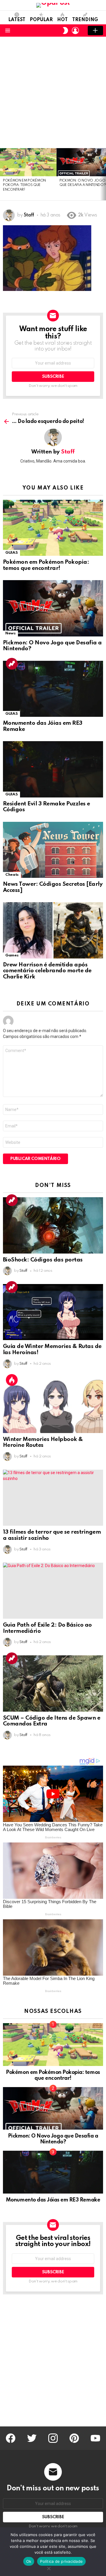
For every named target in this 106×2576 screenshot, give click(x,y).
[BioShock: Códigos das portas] (53, 1225)
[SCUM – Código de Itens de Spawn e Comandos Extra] (53, 1684)
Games (12, 955)
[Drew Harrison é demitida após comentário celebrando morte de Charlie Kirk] (53, 930)
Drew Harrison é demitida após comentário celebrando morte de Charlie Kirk (47, 971)
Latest (17, 20)
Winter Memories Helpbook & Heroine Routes (43, 1442)
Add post (95, 31)
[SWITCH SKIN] (65, 31)
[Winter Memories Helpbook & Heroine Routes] (53, 1405)
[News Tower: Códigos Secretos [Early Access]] (53, 850)
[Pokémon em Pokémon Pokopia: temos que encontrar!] (28, 162)
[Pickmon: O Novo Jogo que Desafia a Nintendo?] (53, 608)
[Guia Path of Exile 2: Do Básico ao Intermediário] (53, 1591)
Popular (41, 20)
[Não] (49, 2568)
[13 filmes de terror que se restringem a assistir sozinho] (53, 1498)
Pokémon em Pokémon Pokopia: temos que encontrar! (24, 185)
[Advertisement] (53, 92)
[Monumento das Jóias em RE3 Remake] (53, 689)
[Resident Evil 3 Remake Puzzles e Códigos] (53, 769)
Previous (3, 174)
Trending (85, 20)
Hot (62, 20)
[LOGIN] (75, 31)
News (10, 633)
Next (103, 174)
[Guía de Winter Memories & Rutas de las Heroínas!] (53, 1312)
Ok (29, 2561)
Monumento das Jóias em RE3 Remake (53, 2200)
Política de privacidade (61, 2561)
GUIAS (11, 553)
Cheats (12, 875)
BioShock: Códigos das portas (43, 1260)
